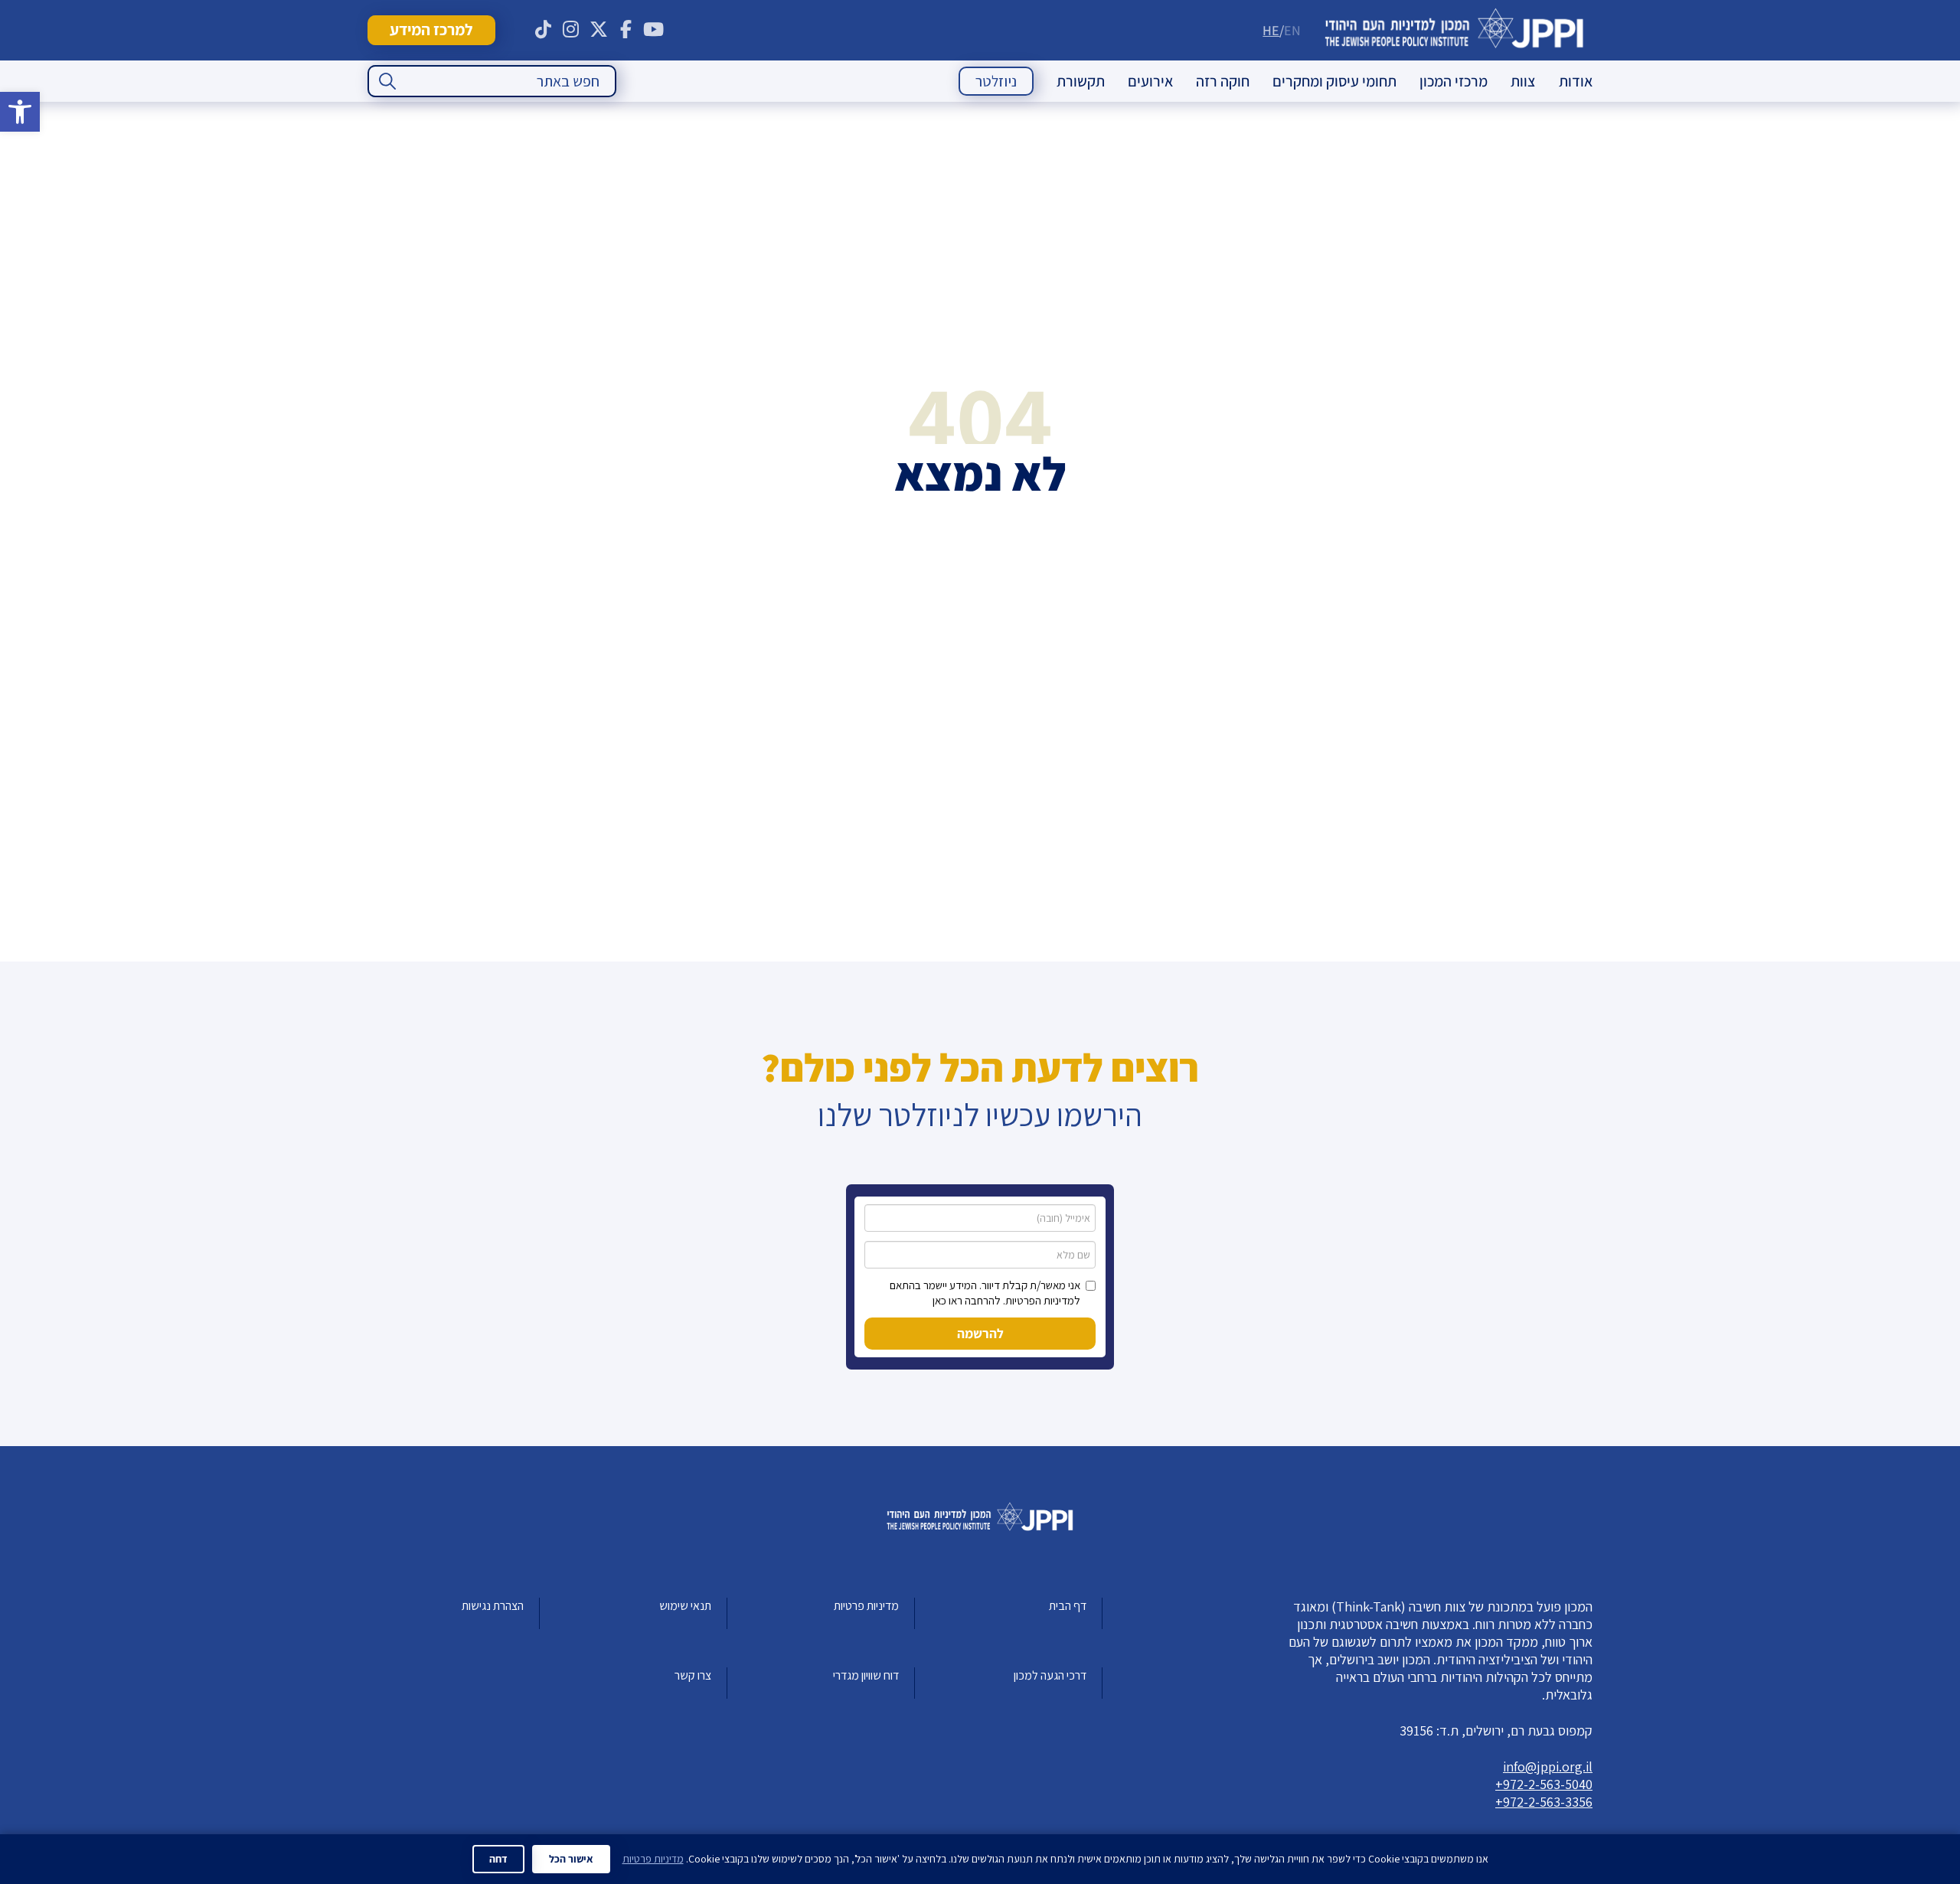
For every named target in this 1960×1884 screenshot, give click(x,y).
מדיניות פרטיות (866, 1606)
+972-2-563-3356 (1544, 1802)
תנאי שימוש (685, 1606)
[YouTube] (654, 30)
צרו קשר (693, 1675)
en (1292, 30)
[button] (20, 112)
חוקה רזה (1223, 81)
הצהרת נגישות (493, 1606)
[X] (599, 30)
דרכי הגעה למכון (1050, 1675)
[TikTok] (544, 30)
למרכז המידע (431, 29)
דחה (498, 1859)
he (1271, 30)
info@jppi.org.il (1548, 1766)
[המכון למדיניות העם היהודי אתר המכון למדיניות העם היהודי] (1454, 30)
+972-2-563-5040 (1544, 1784)
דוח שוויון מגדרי (866, 1675)
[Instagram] (571, 30)
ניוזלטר (996, 81)
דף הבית (1068, 1606)
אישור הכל (571, 1859)
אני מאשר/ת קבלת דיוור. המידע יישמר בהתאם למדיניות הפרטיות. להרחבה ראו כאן (985, 1293)
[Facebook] (626, 30)
